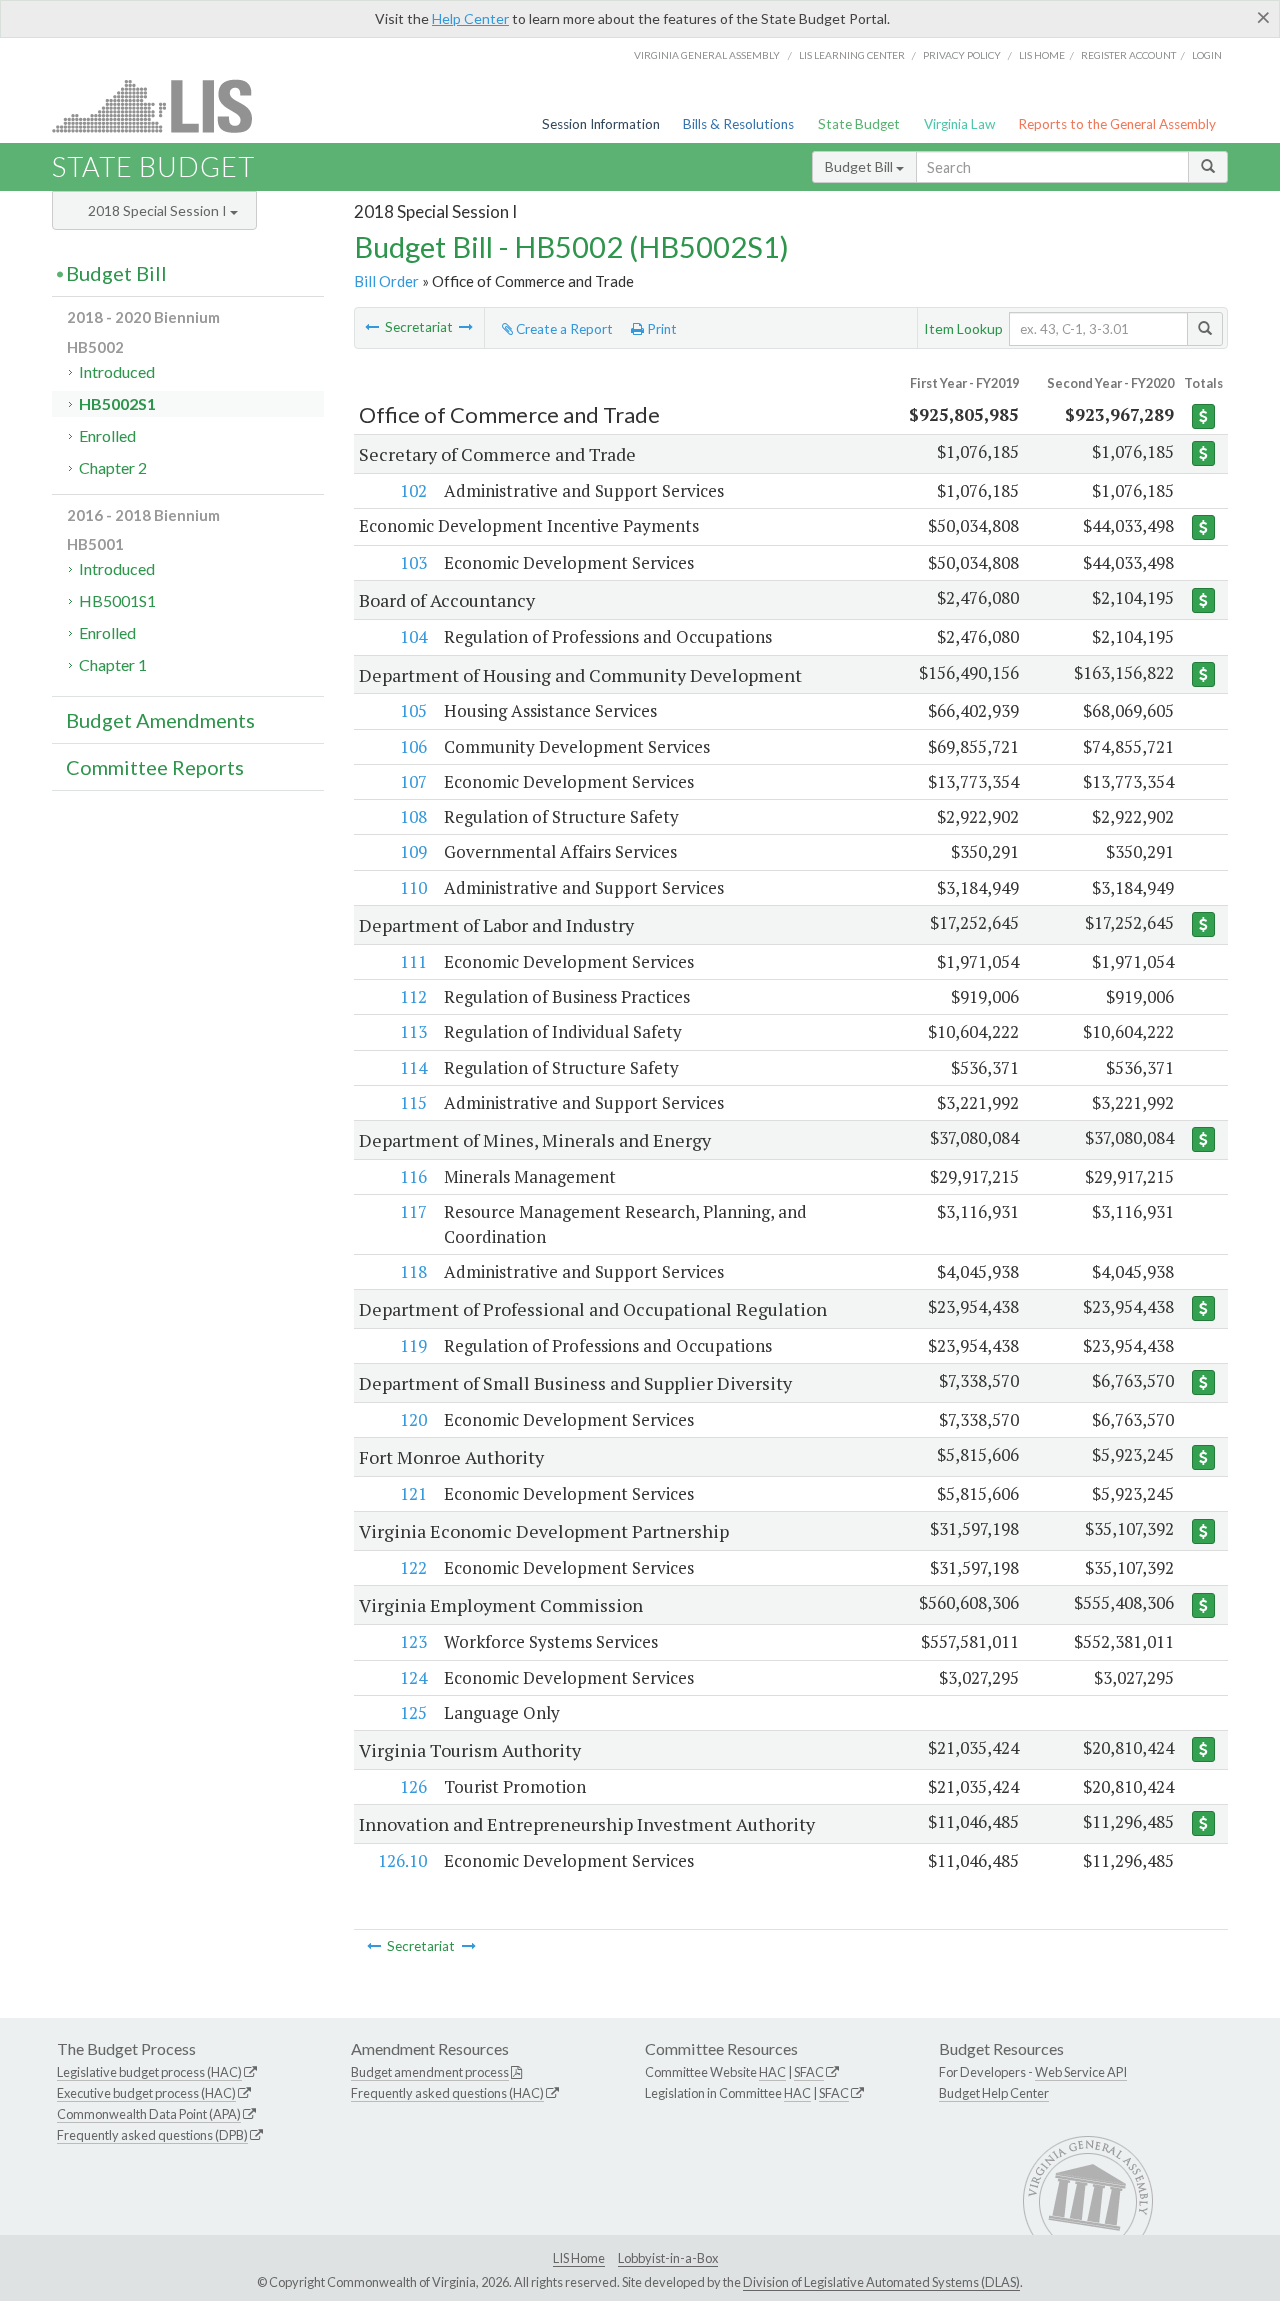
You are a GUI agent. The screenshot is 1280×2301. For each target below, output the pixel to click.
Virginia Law (959, 124)
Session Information (601, 124)
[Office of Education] (466, 327)
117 (413, 1211)
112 (413, 996)
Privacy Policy (962, 55)
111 (413, 961)
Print (660, 329)
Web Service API (1081, 2072)
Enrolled (107, 435)
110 (413, 887)
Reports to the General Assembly (1117, 124)
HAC (772, 2072)
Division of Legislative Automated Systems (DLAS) (881, 2282)
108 (413, 816)
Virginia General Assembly (707, 55)
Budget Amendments (160, 720)
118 (413, 1271)
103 (413, 562)
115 (413, 1102)
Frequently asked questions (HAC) (447, 2093)
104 (413, 636)
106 (413, 746)
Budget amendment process (430, 2072)
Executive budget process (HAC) (146, 2093)
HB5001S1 (117, 600)
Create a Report (563, 329)
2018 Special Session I (159, 210)
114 (413, 1067)
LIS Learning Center (852, 55)
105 (413, 710)
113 (413, 1031)
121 (413, 1493)
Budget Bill (860, 166)
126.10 (402, 1860)
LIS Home (579, 2258)
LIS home (1042, 55)
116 (413, 1176)
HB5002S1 (117, 403)
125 (413, 1712)
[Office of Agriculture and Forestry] (372, 327)
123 (413, 1641)
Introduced (117, 371)
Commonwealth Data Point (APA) (149, 2114)
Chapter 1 (113, 664)
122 (413, 1567)
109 (413, 851)
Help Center (470, 18)
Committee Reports (155, 767)
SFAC (809, 2072)
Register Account (1128, 55)
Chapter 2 (113, 467)
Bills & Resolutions (738, 124)
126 (413, 1786)
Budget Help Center (994, 2093)
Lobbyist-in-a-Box (668, 2258)
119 (413, 1345)
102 (413, 490)
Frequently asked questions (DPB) (152, 2135)
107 (413, 781)
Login (1207, 55)
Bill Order (386, 281)
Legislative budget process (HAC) (149, 2072)
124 (413, 1677)
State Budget (859, 124)
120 (413, 1419)
